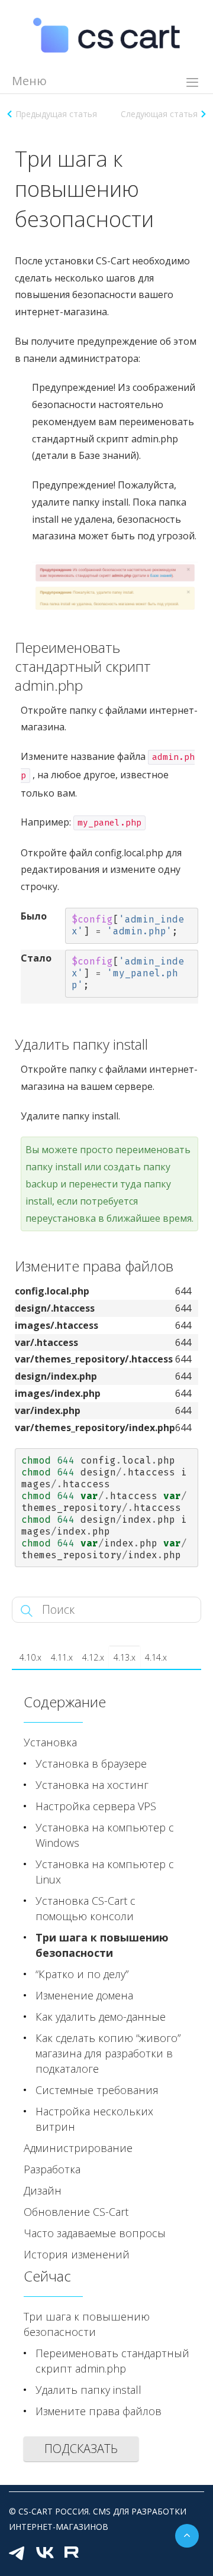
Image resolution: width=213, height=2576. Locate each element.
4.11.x (62, 1657)
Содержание (65, 1702)
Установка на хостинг (92, 1785)
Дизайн (43, 2190)
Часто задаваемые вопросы (95, 2233)
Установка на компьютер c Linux (105, 1872)
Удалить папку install (88, 2390)
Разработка (52, 2169)
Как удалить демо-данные (101, 2017)
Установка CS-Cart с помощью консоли (85, 1908)
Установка (50, 1742)
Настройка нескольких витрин (94, 2119)
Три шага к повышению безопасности (102, 1945)
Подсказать (81, 2449)
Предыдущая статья (56, 114)
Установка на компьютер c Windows (105, 1835)
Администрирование (78, 2148)
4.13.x (125, 1657)
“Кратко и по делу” (82, 1974)
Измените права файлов (99, 2411)
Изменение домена (84, 1995)
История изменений (77, 2254)
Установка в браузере (91, 1763)
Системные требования (97, 2090)
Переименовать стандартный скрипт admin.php (112, 2361)
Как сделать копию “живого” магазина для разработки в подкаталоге (108, 2053)
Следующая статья (159, 114)
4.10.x (30, 1657)
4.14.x (156, 1657)
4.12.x (93, 1657)
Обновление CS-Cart (76, 2212)
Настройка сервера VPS (96, 1806)
